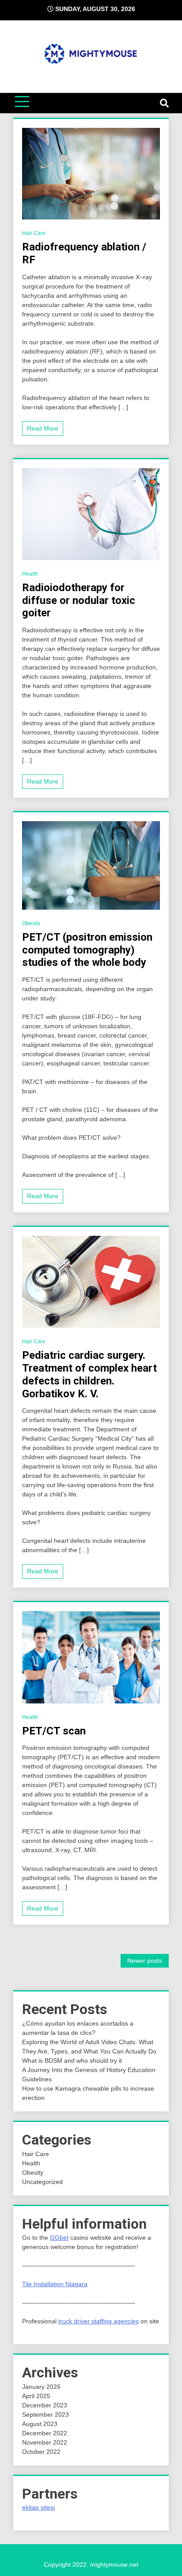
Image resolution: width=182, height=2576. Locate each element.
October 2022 (41, 2452)
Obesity (31, 923)
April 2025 (36, 2396)
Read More (43, 428)
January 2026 (41, 2387)
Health (30, 574)
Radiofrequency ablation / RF (84, 253)
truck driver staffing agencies (99, 2321)
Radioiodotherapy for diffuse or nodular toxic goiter (79, 600)
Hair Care (34, 233)
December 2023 (45, 2405)
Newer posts (145, 1961)
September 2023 (45, 2415)
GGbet (59, 2238)
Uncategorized (42, 2182)
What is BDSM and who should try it (72, 2061)
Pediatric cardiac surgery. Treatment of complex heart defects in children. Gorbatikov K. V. (89, 1374)
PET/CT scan (54, 1731)
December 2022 (45, 2433)
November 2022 (45, 2442)
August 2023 (40, 2424)
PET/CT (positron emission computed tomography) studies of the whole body (87, 950)
